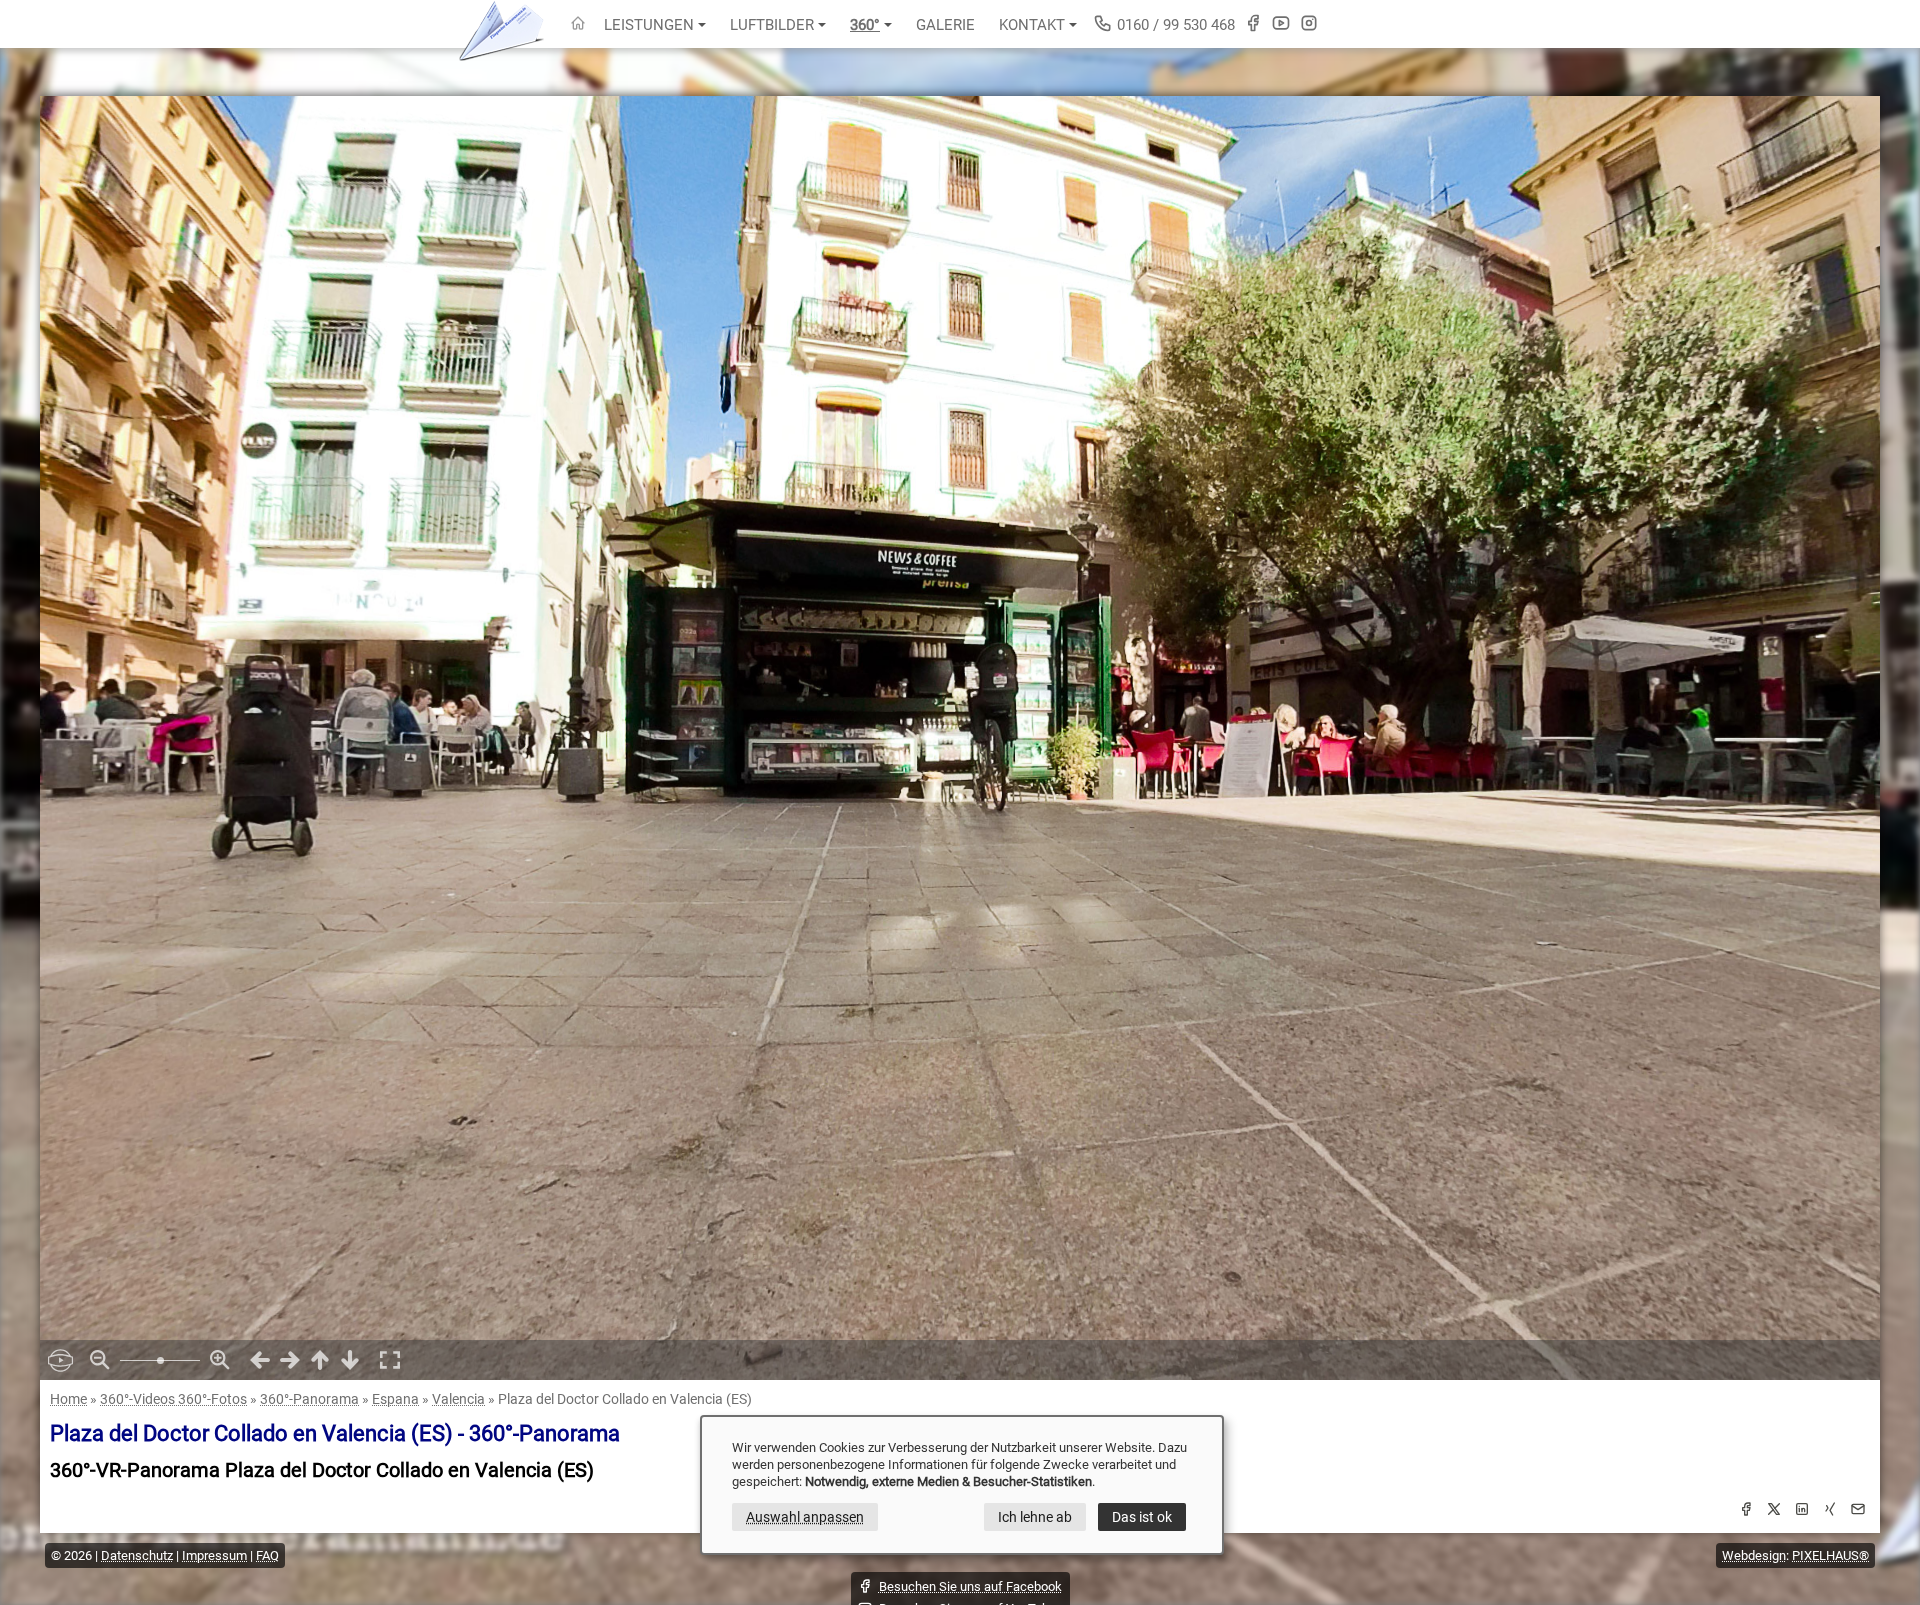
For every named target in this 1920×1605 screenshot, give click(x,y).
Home (68, 1399)
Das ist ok (1142, 1517)
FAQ (267, 1555)
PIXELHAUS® (1830, 1555)
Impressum (214, 1555)
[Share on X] (1774, 1512)
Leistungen (649, 25)
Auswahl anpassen (805, 1517)
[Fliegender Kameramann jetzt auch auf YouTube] (1281, 23)
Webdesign (1754, 1555)
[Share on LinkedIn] (1802, 1512)
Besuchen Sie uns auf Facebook (970, 1586)
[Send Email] (1858, 1512)
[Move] (260, 1360)
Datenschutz (137, 1555)
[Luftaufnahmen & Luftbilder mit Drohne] (578, 25)
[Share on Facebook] (1746, 1512)
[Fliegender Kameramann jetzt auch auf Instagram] (1309, 23)
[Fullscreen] (390, 1360)
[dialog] (962, 1485)
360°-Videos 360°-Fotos (173, 1399)
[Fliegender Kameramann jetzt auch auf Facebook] (1253, 23)
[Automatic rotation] (60, 1360)
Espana (395, 1399)
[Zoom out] (100, 1360)
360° (865, 25)
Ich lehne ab (1035, 1517)
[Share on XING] (1830, 1512)
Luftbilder (772, 25)
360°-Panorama (309, 1399)
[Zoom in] (220, 1360)
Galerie (945, 25)
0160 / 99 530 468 (1174, 25)
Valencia (458, 1399)
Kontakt (1032, 25)
